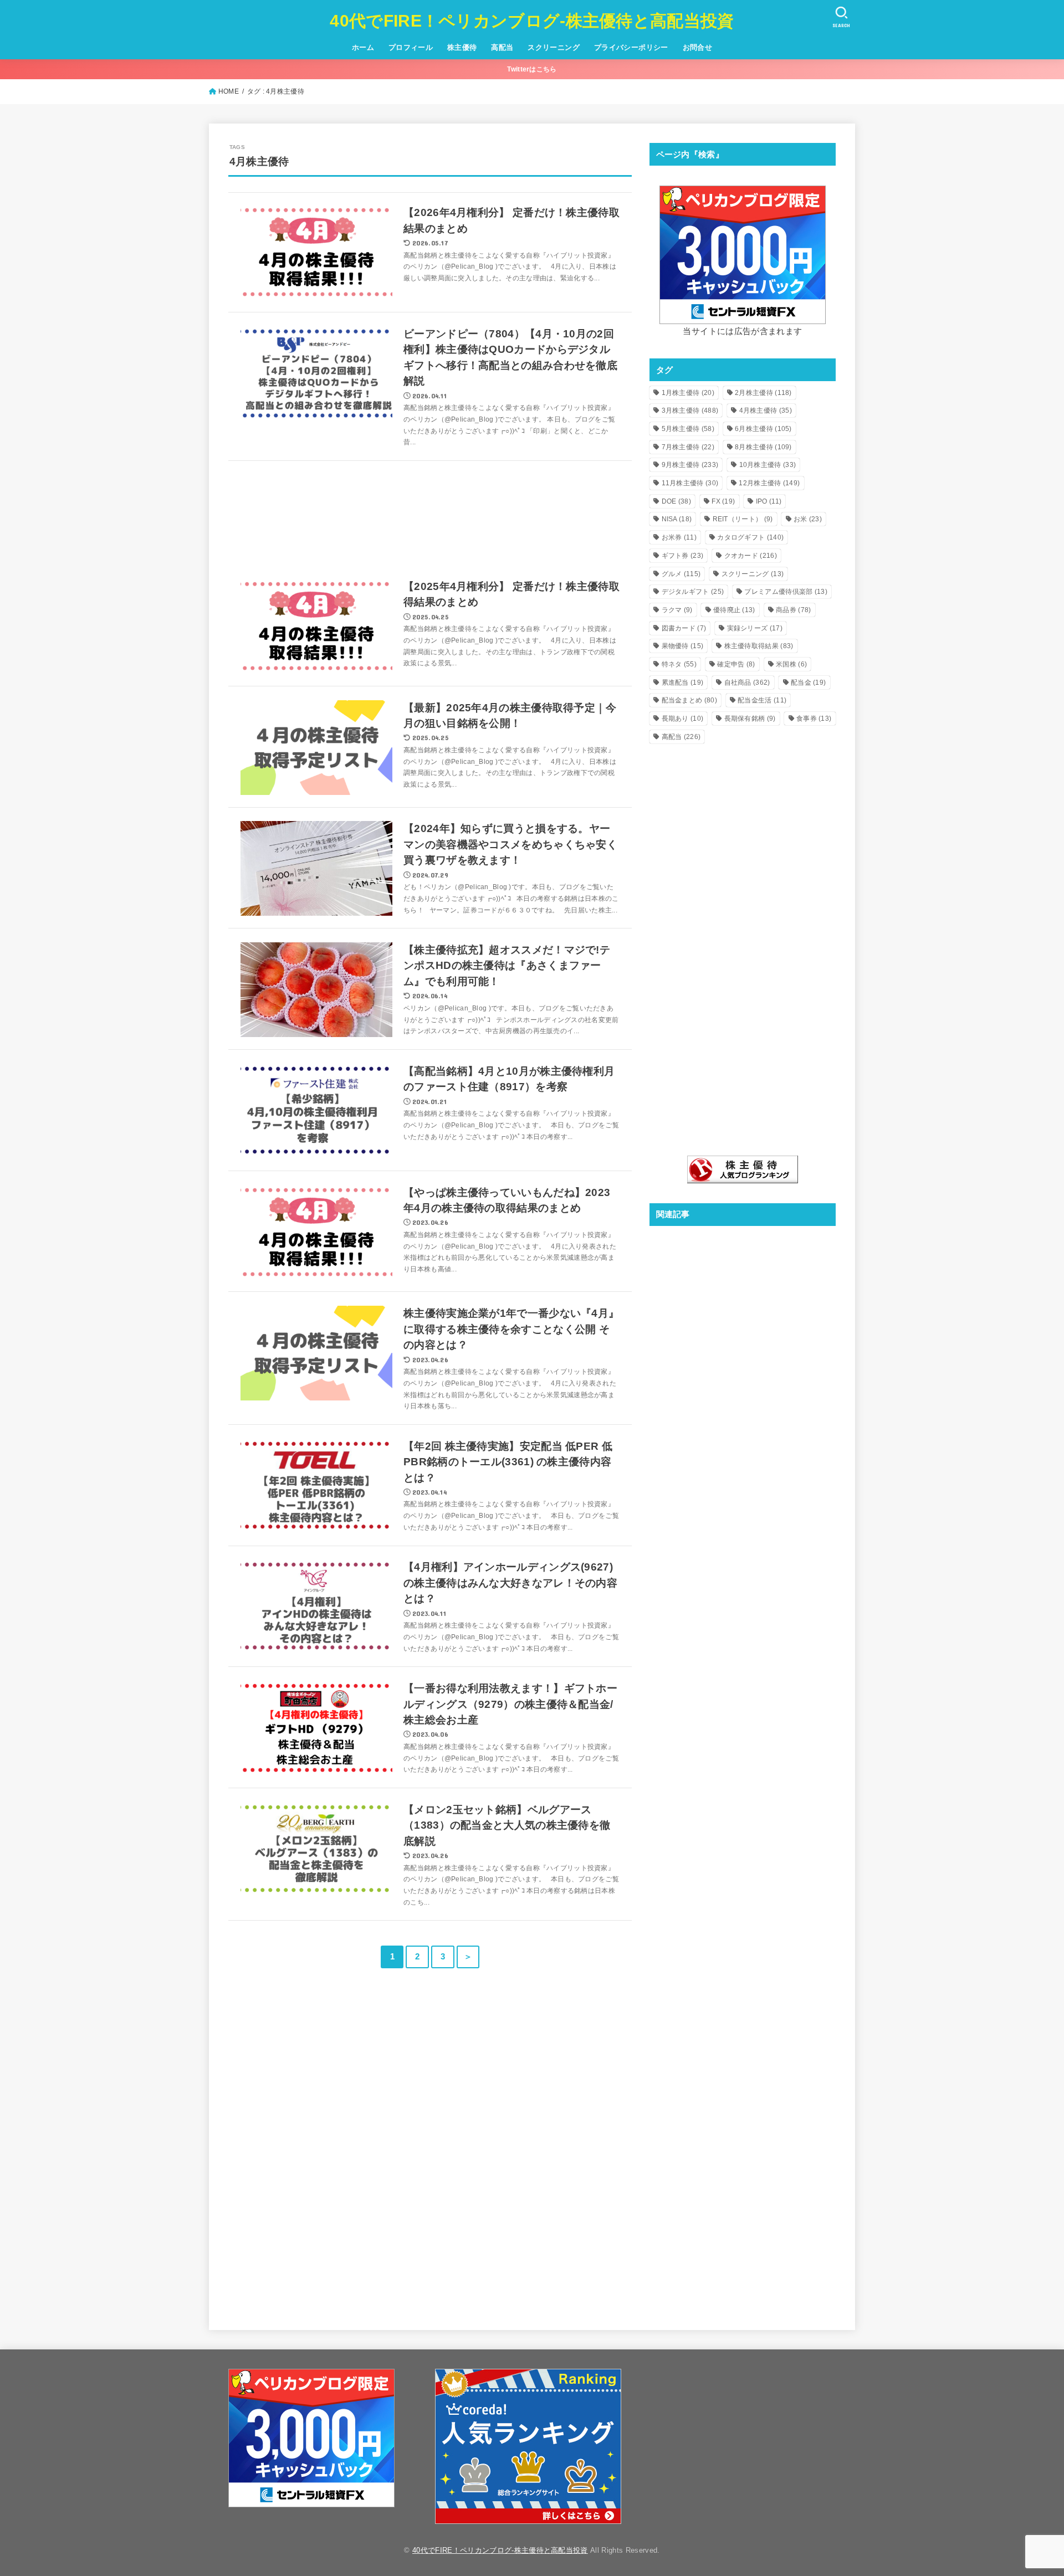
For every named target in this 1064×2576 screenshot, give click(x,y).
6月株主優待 (763, 429)
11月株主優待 (690, 483)
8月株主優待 (763, 447)
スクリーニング (554, 47)
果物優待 (683, 646)
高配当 (502, 47)
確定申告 (736, 664)
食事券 (814, 719)
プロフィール (411, 47)
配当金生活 (762, 700)
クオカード (751, 556)
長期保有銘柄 (750, 719)
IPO (769, 501)
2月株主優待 (763, 393)
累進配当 (683, 683)
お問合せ (698, 47)
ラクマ (677, 610)
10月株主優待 (768, 465)
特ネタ (679, 664)
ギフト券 (683, 556)
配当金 (808, 683)
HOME (229, 91)
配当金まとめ (689, 700)
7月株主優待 (688, 447)
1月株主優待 (688, 393)
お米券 (679, 537)
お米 (808, 519)
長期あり (683, 719)
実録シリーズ (755, 628)
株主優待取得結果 (759, 646)
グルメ (681, 574)
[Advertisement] (430, 514)
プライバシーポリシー (631, 47)
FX (723, 501)
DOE (676, 501)
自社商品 (747, 683)
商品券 (793, 610)
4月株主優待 (766, 410)
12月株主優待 (769, 483)
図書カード (684, 628)
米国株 (791, 664)
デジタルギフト (693, 592)
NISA (677, 519)
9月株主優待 (690, 465)
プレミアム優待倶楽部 (786, 592)
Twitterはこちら (532, 69)
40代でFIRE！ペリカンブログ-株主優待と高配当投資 (532, 21)
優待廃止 (734, 610)
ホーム (363, 47)
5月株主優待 (688, 429)
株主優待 (462, 47)
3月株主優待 (690, 410)
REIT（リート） (743, 519)
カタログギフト (750, 537)
